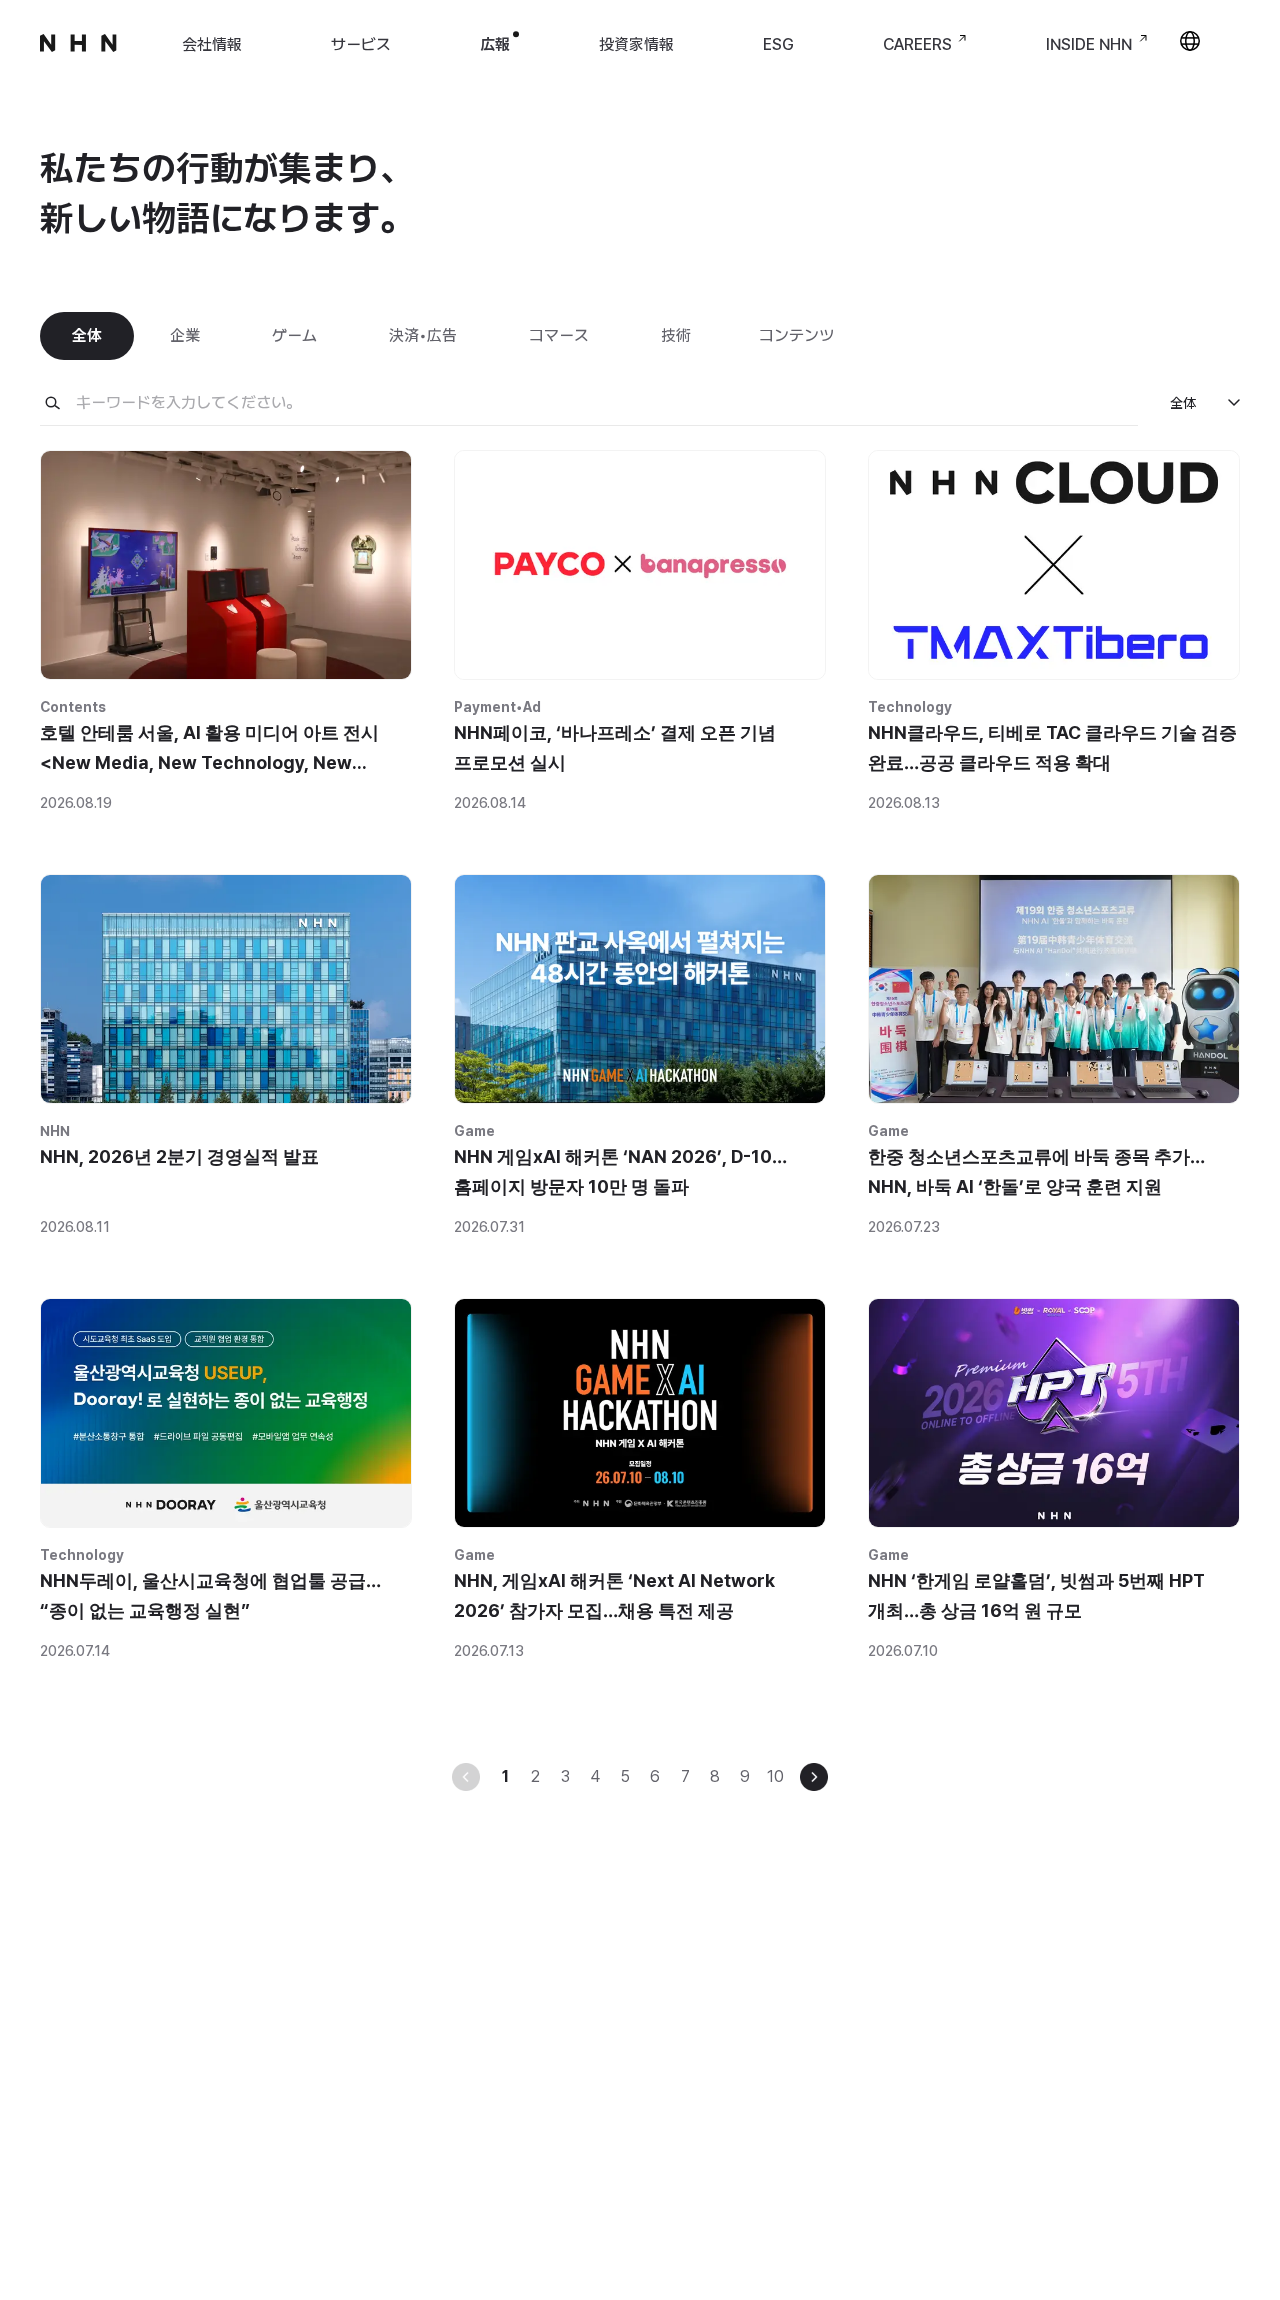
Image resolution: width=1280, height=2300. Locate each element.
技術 (676, 335)
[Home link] (79, 57)
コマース (559, 335)
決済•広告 (423, 335)
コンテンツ (796, 335)
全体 (87, 335)
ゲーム (294, 335)
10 (775, 1776)
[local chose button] (1190, 51)
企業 (185, 335)
